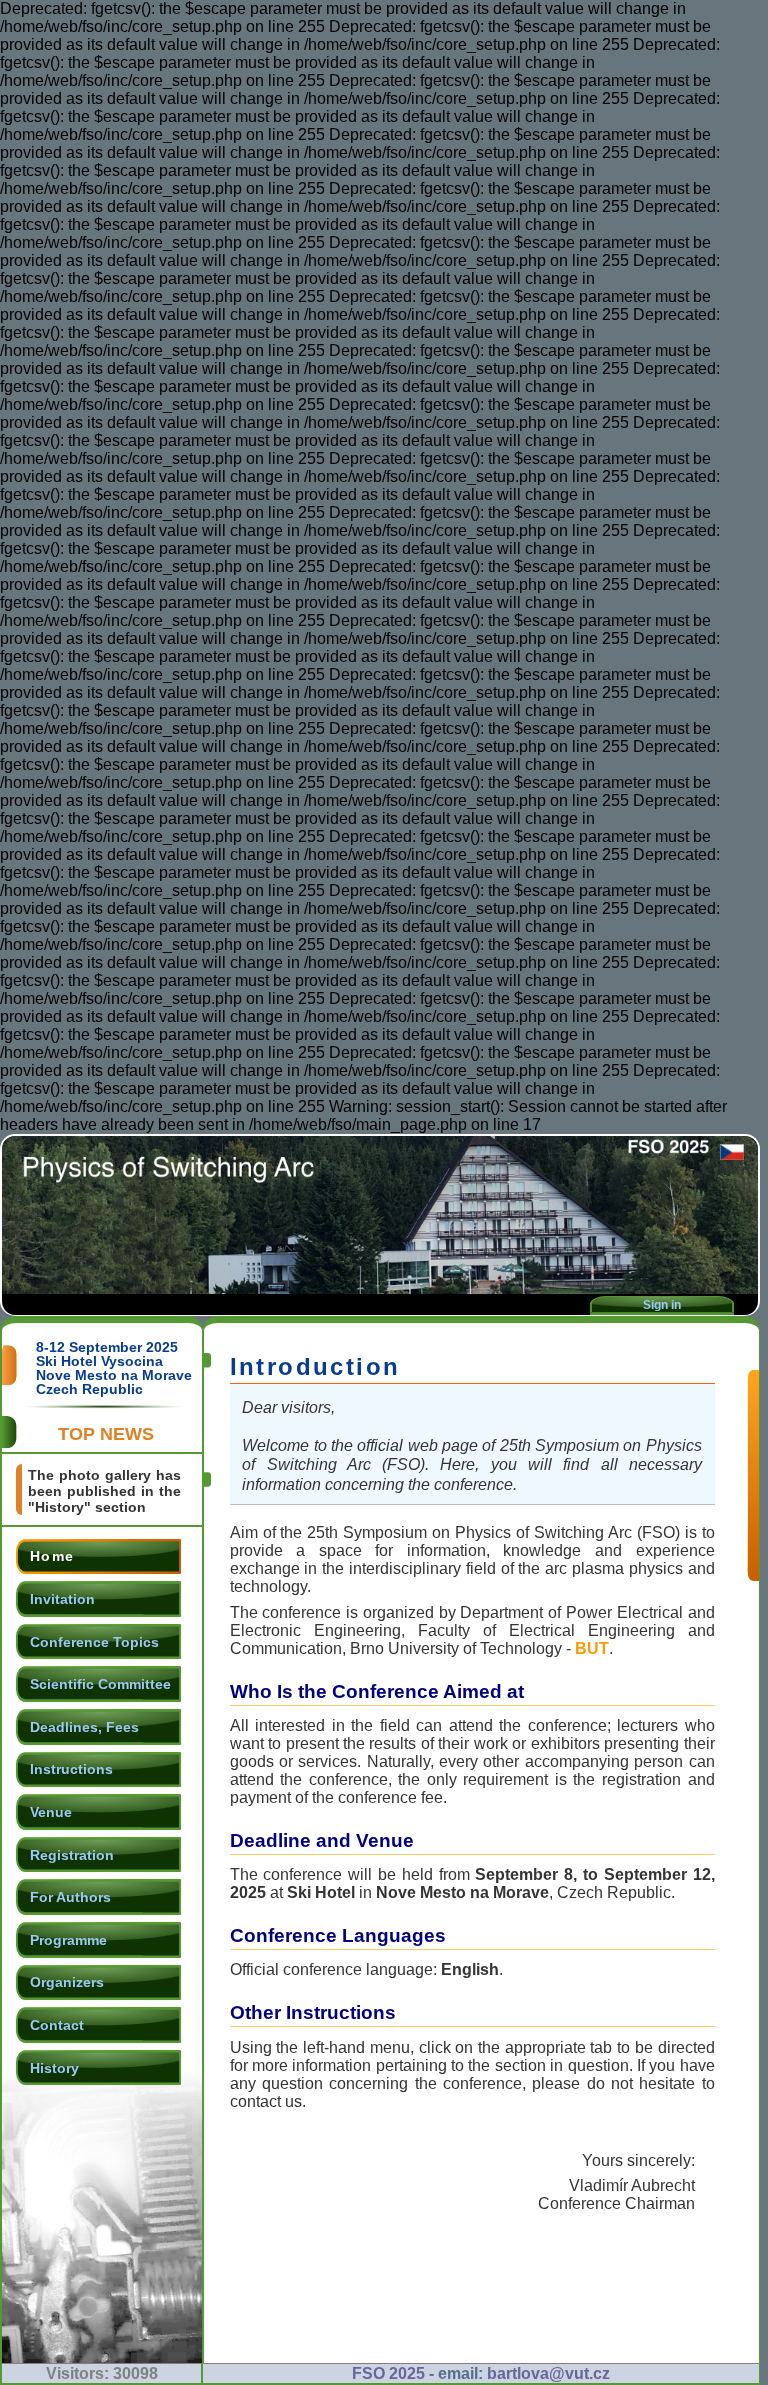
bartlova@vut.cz (548, 2373)
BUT (592, 1648)
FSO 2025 (388, 2373)
